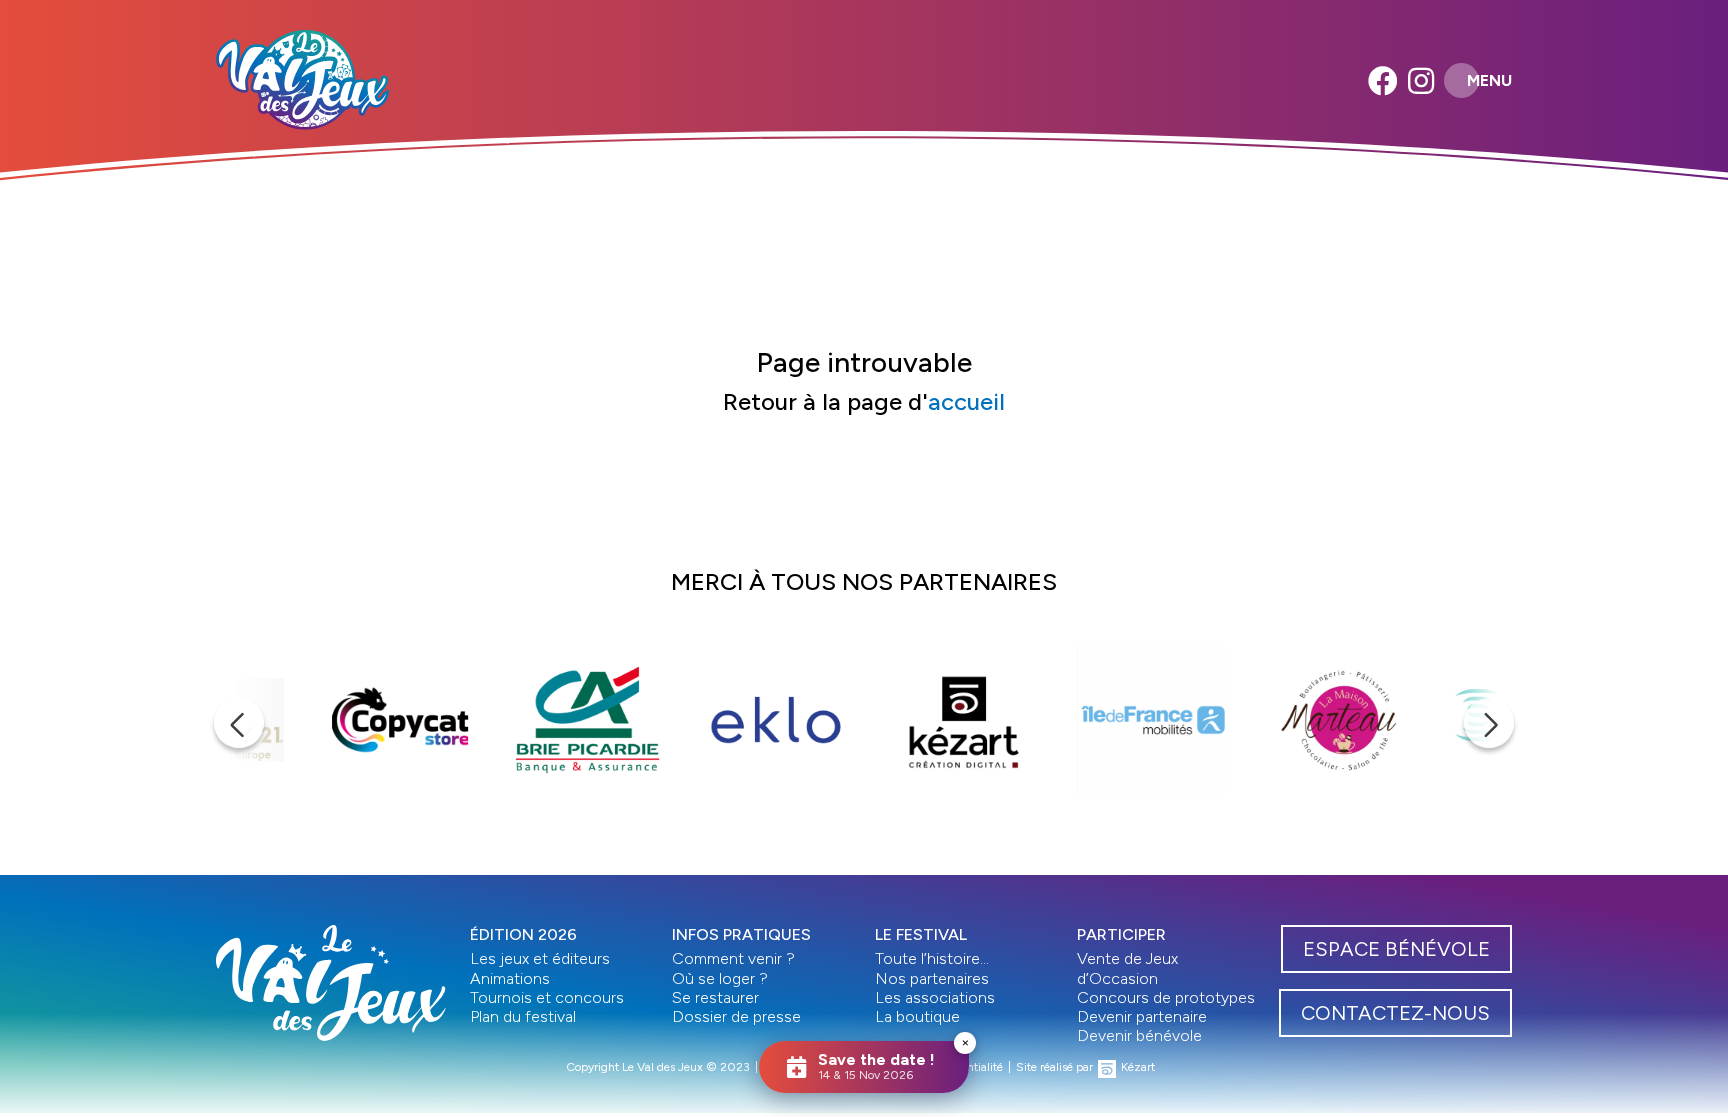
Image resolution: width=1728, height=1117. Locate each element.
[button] (239, 723)
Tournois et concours (547, 997)
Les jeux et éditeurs (540, 958)
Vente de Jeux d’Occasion (1127, 968)
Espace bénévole (1396, 949)
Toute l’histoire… (932, 958)
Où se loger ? (720, 978)
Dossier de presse (736, 1016)
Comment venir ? (733, 958)
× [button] (965, 1042)
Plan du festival (523, 1016)
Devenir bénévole (1139, 1035)
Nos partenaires (932, 978)
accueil (966, 401)
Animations (510, 978)
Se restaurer (715, 997)
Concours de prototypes (1166, 997)
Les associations (935, 997)
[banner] (302, 80)
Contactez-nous (1395, 1013)
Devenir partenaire (1142, 1016)
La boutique (917, 1016)
